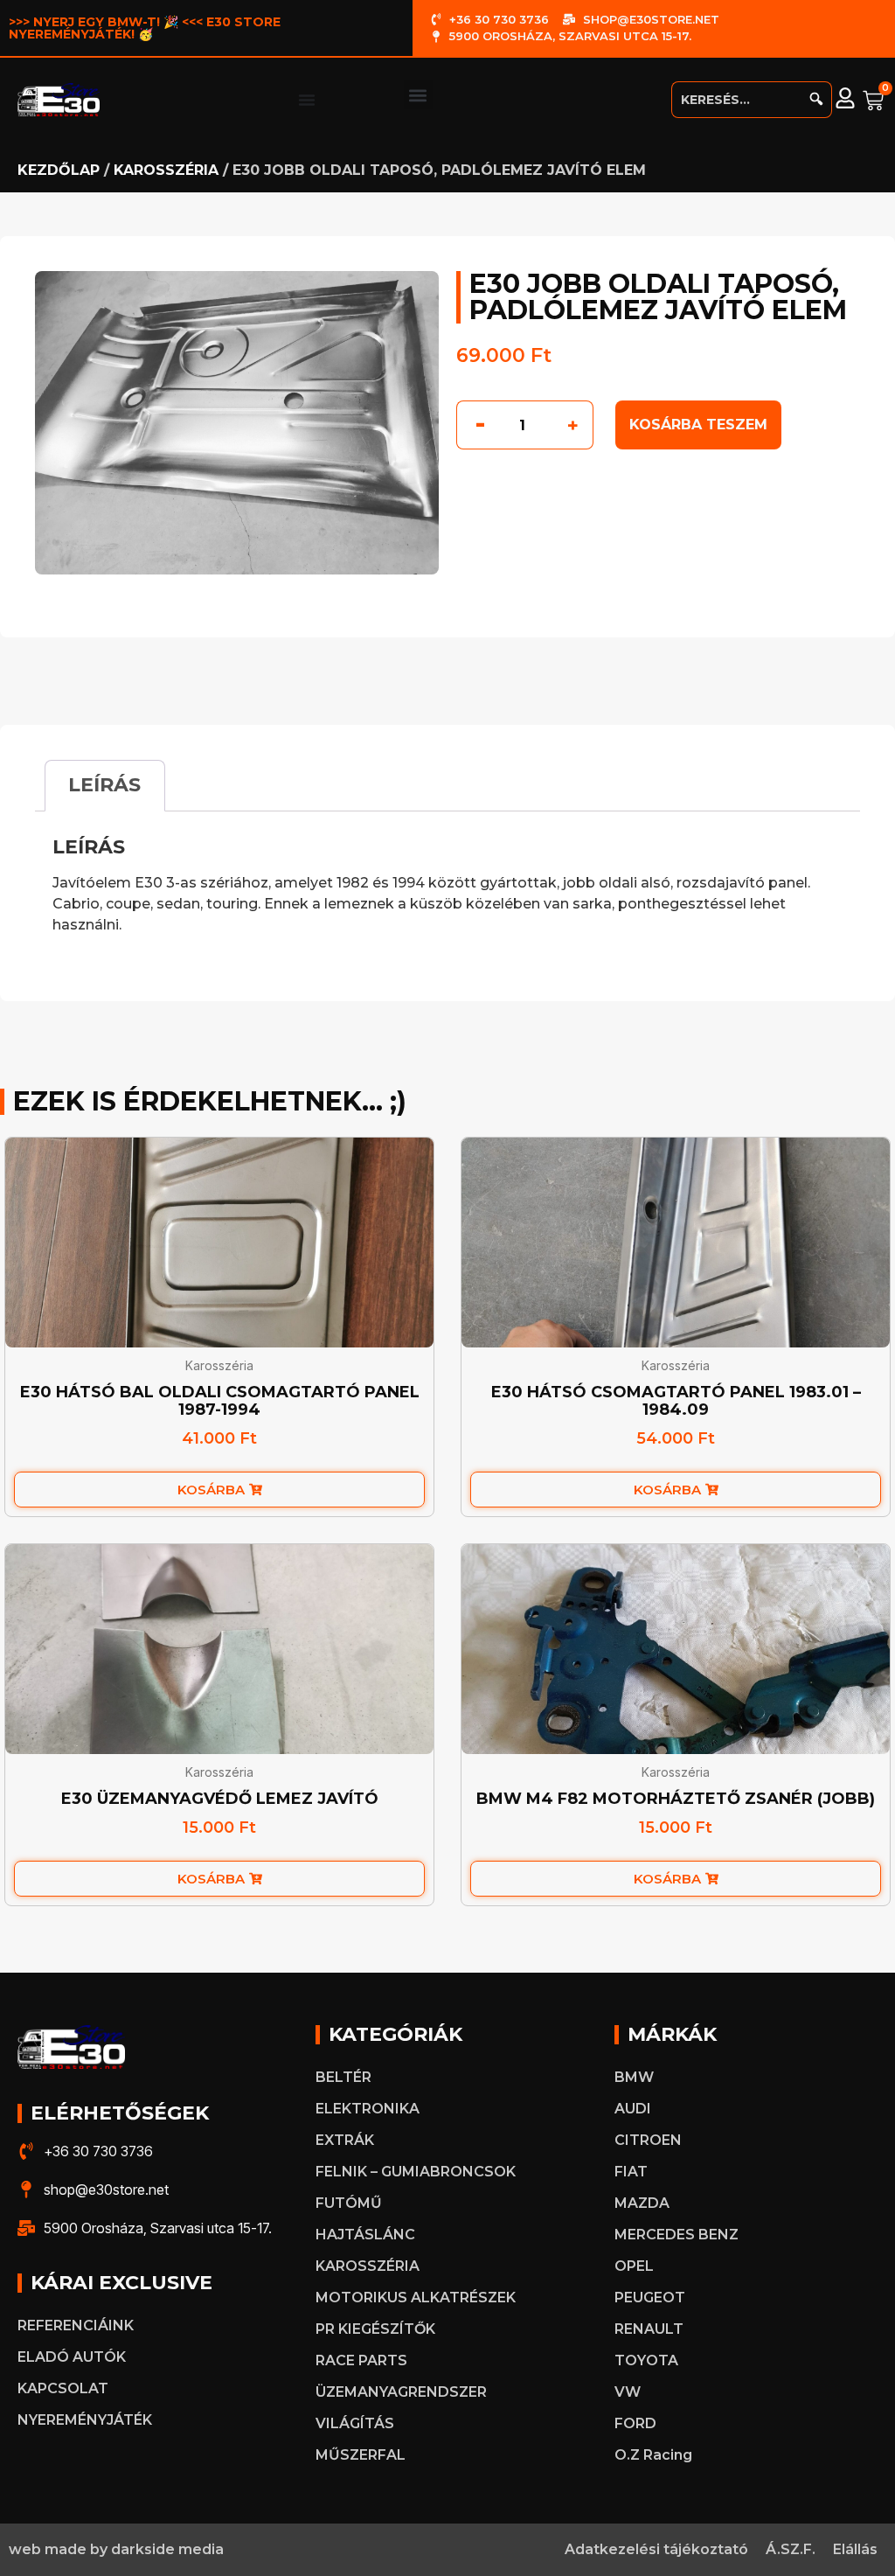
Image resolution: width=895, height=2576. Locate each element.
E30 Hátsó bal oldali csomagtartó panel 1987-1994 (220, 1401)
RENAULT (649, 2329)
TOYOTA (646, 2360)
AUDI (633, 2109)
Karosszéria (166, 170)
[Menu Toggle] (307, 100)
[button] (418, 95)
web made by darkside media (116, 2549)
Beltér (343, 2077)
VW (628, 2392)
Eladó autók (72, 2357)
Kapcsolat (63, 2388)
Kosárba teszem (698, 425)
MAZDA (642, 2203)
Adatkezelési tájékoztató (656, 2549)
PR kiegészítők (375, 2329)
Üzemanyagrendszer (401, 2392)
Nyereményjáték (85, 2420)
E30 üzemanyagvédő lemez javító (220, 1799)
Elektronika (368, 2109)
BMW (634, 2077)
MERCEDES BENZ (676, 2235)
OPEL (634, 2266)
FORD (635, 2423)
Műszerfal (361, 2455)
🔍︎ (816, 99)
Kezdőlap (59, 170)
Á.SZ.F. (791, 2549)
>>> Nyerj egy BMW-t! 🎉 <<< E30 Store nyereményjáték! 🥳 (145, 28)
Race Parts (361, 2360)
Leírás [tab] (104, 785)
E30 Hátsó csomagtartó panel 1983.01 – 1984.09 (676, 1401)
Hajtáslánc (365, 2235)
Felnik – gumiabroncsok (416, 2172)
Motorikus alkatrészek (416, 2298)
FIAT (631, 2172)
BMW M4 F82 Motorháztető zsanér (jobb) (676, 1799)
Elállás (855, 2549)
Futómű (349, 2203)
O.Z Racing (653, 2455)
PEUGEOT (650, 2298)
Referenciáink (76, 2325)
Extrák (345, 2140)
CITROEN (648, 2140)
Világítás (355, 2423)
